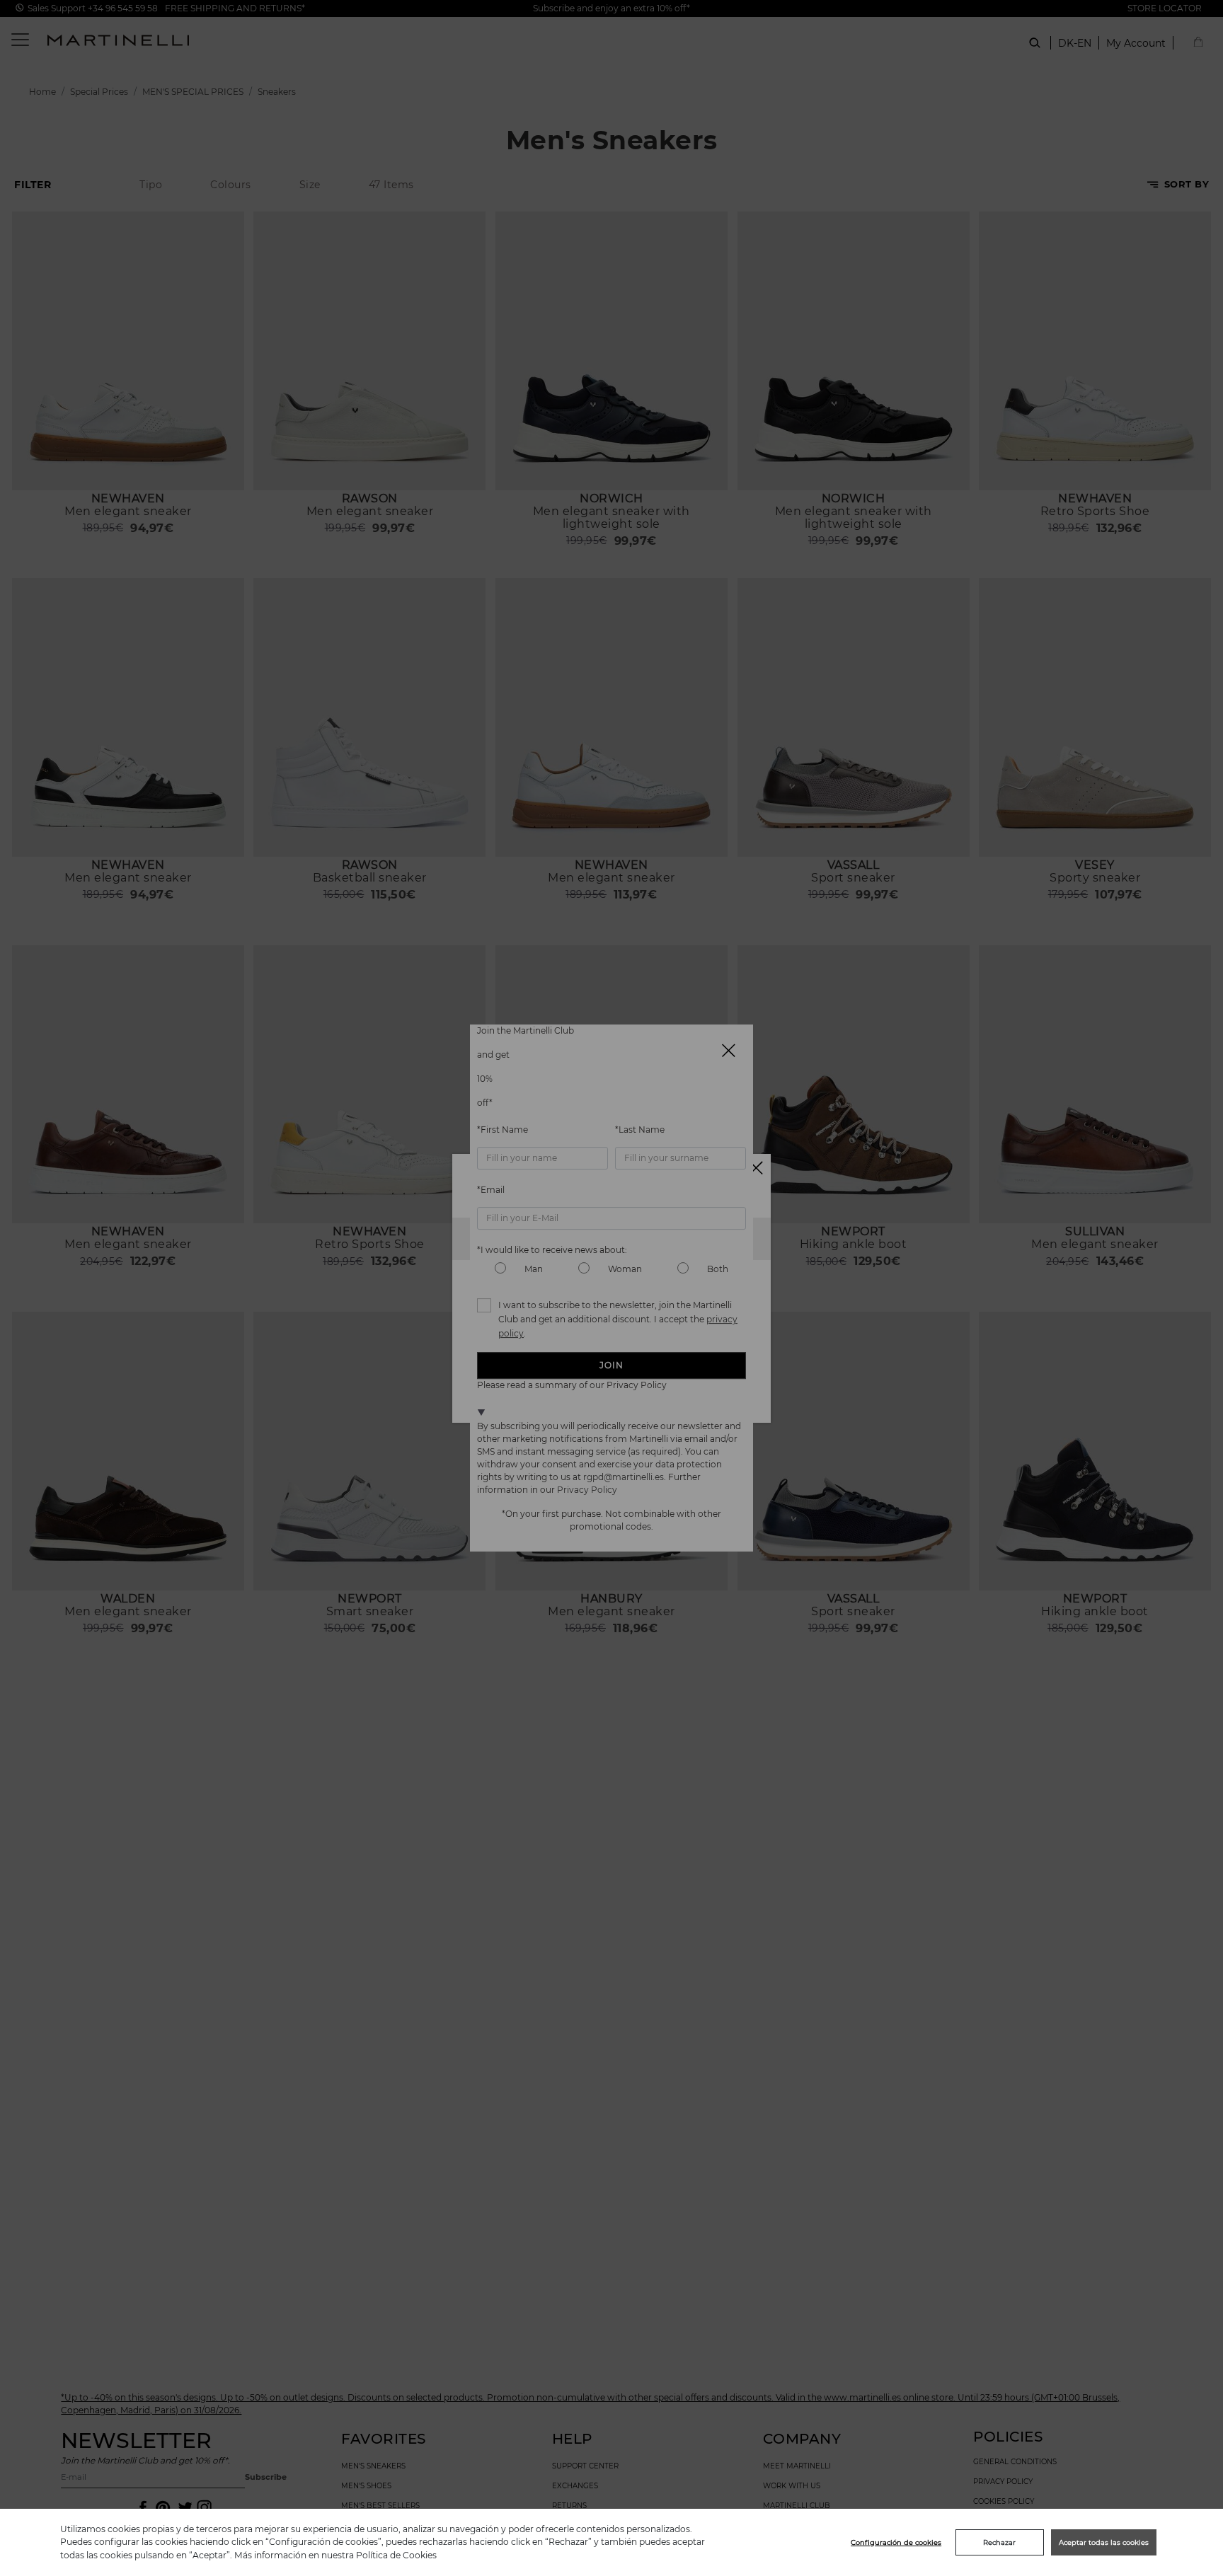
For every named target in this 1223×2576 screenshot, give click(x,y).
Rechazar (999, 2542)
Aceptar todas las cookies (1104, 2542)
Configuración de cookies (896, 2542)
